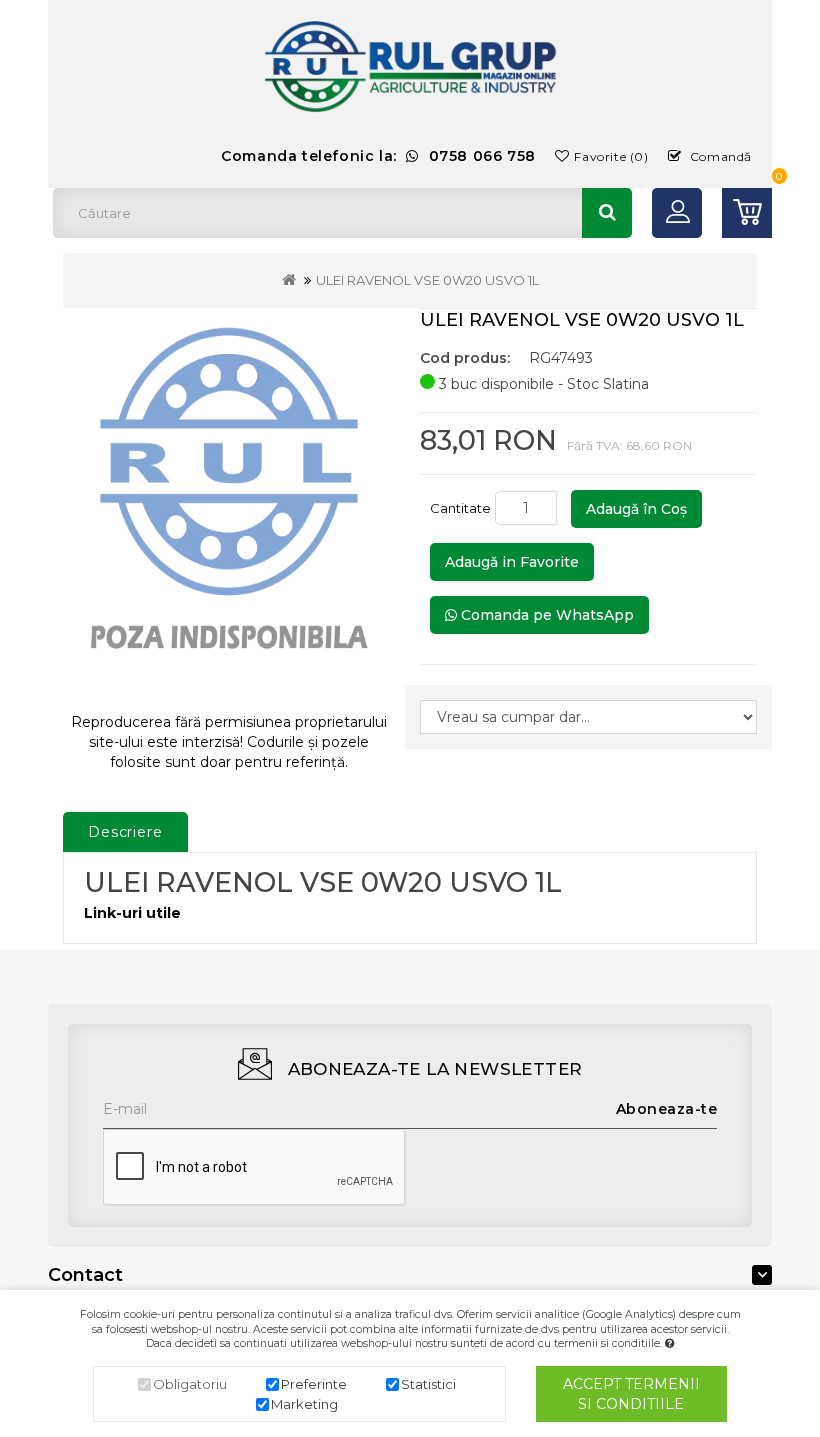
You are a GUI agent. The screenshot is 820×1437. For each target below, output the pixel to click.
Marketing (304, 1404)
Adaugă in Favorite (512, 562)
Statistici (428, 1384)
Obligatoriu (190, 1384)
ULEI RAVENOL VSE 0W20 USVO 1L (427, 280)
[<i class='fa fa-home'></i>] (289, 280)
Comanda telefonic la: (378, 156)
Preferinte (314, 1384)
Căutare (607, 213)
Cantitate (460, 508)
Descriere (125, 832)
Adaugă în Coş (636, 509)
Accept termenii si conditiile (631, 1394)
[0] (747, 213)
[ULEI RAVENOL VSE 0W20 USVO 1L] (229, 502)
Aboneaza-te (667, 1109)
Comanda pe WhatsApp (545, 615)
